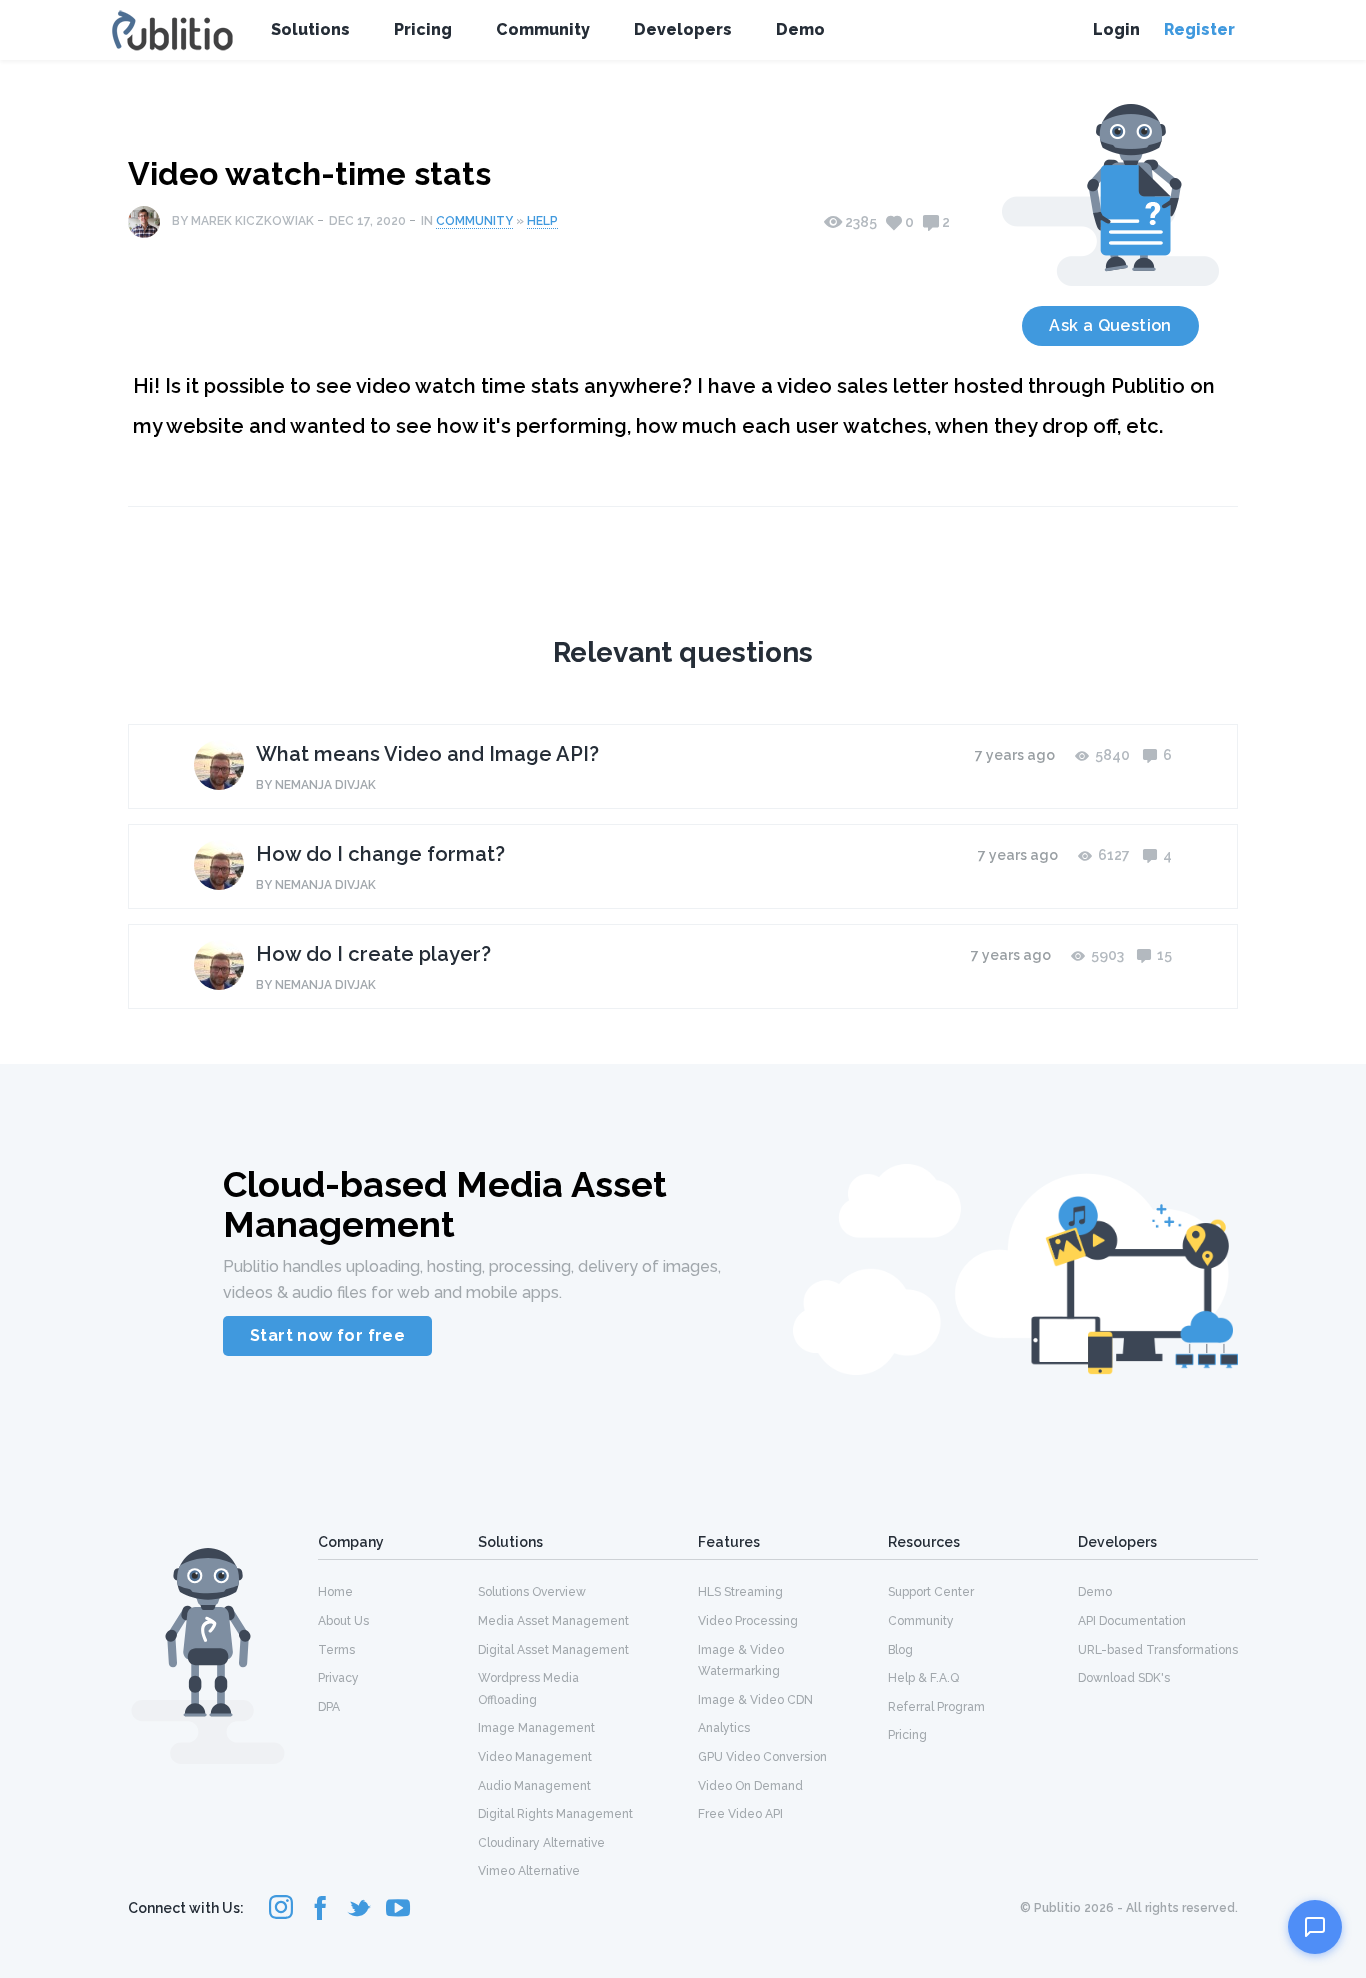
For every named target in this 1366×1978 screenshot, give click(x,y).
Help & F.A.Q (923, 1678)
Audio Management (534, 1786)
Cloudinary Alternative (541, 1843)
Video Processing (748, 1621)
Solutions (310, 29)
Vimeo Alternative (529, 1871)
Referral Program (936, 1707)
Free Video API (740, 1814)
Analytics (724, 1728)
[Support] (1315, 1927)
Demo (800, 29)
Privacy (338, 1678)
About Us (343, 1621)
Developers (683, 29)
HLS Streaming (740, 1592)
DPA (329, 1707)
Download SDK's (1124, 1678)
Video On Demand (750, 1786)
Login (1116, 29)
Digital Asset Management (553, 1650)
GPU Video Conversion (762, 1757)
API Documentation (1132, 1621)
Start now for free (327, 1335)
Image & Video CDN (755, 1700)
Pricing (423, 29)
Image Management (536, 1728)
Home (335, 1592)
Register (1199, 29)
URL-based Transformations (1158, 1650)
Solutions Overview (532, 1592)
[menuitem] (398, 1591)
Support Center (931, 1592)
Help (542, 221)
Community (543, 29)
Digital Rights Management (555, 1814)
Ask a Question (1110, 325)
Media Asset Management (553, 1621)
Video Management (535, 1757)
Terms (336, 1650)
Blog (900, 1650)
